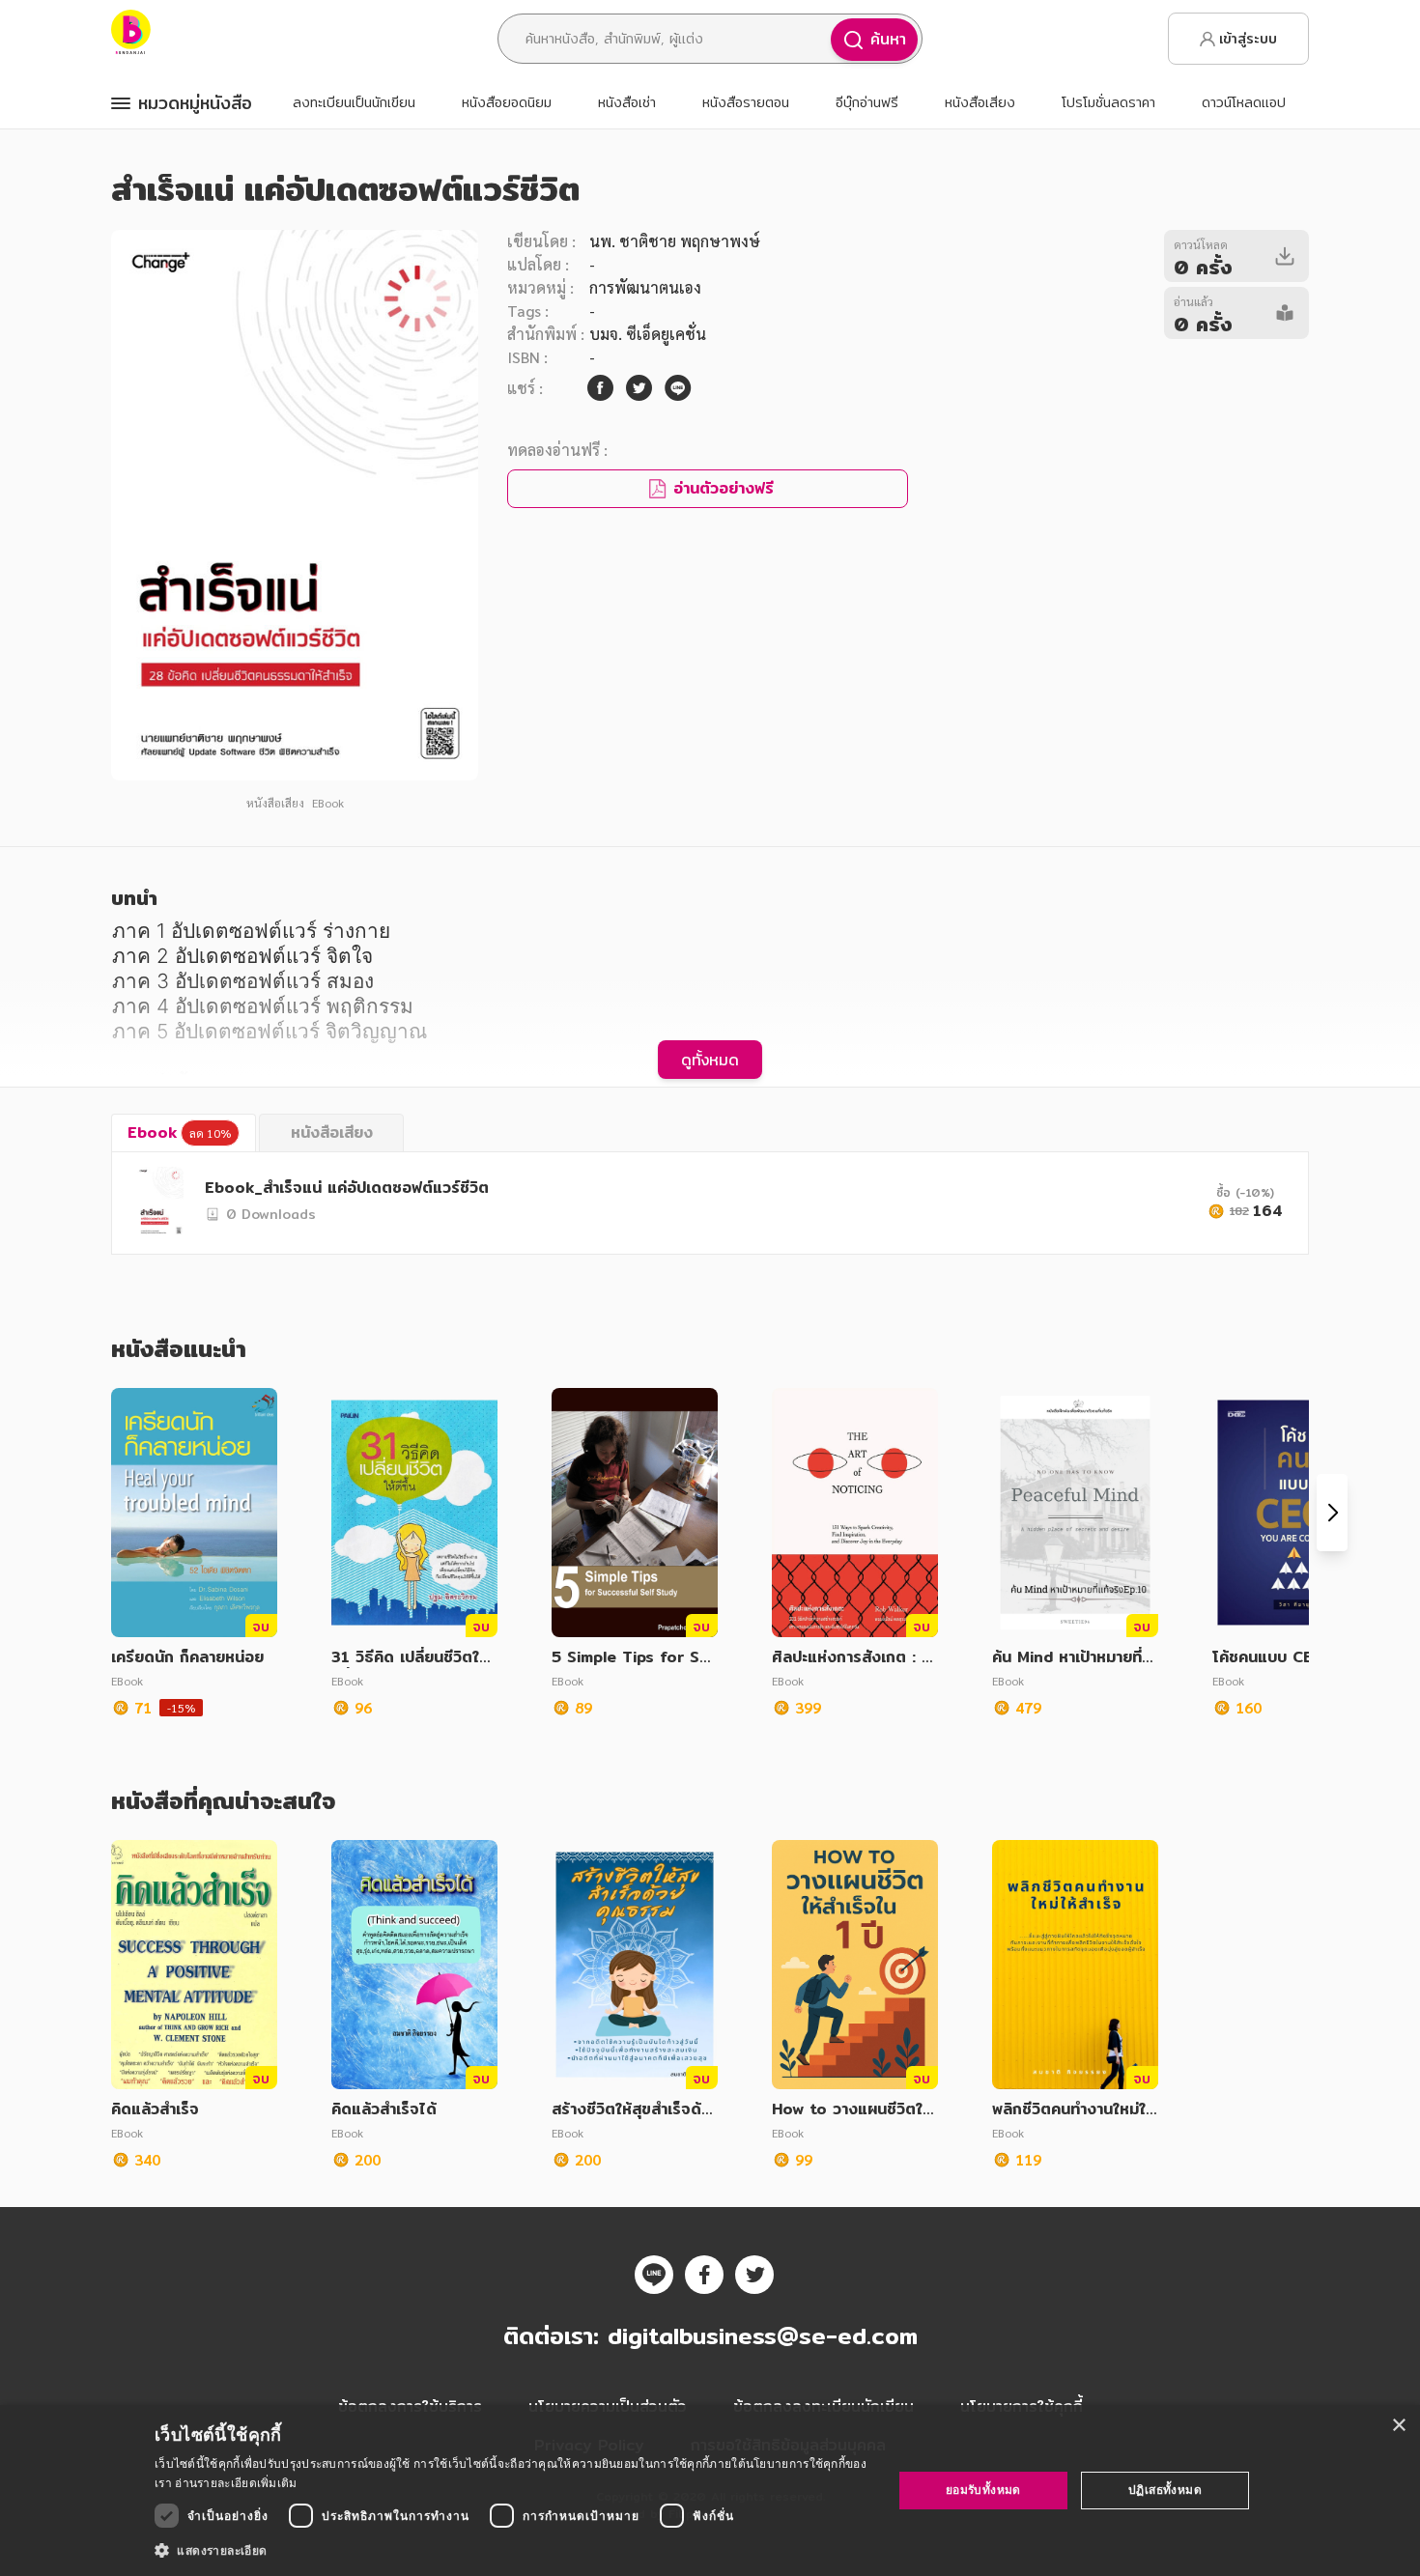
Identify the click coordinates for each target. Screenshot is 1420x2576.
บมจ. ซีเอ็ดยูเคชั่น (648, 334)
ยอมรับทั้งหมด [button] (983, 2490)
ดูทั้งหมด (710, 1060)
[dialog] (710, 2491)
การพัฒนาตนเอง (645, 287)
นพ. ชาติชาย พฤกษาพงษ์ (675, 241)
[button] (512, 2550)
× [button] (1398, 2426)
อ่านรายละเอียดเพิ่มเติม (236, 2483)
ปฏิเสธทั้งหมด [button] (1165, 2490)
